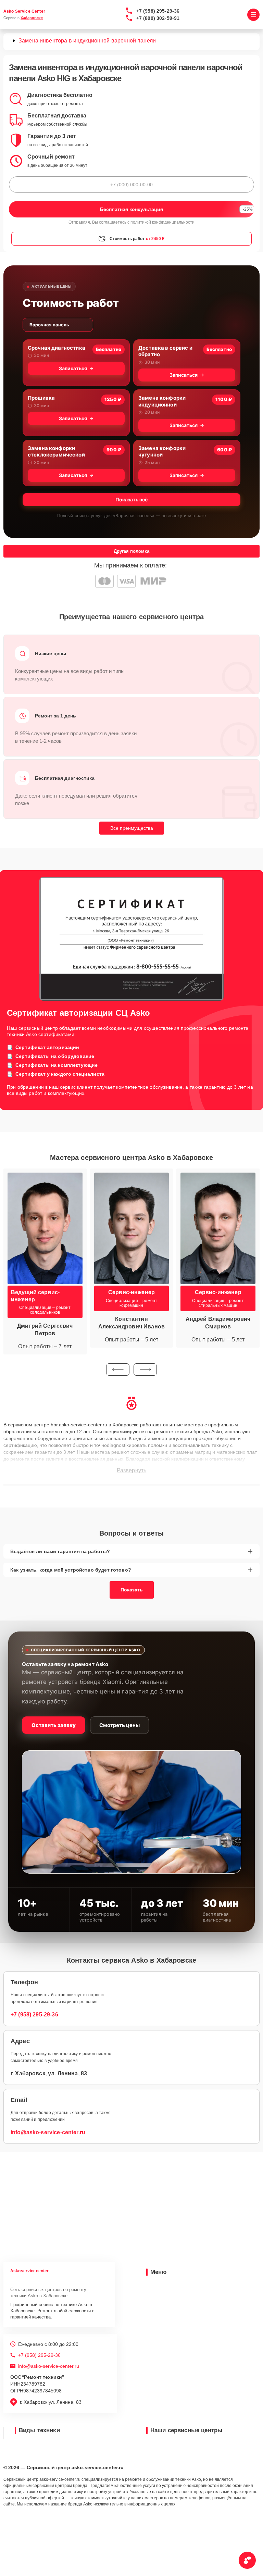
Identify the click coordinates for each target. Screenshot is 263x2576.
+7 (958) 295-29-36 (158, 11)
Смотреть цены (120, 1725)
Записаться (73, 368)
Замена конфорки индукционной (162, 401)
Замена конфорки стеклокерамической (56, 452)
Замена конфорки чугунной (162, 452)
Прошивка (41, 398)
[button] (118, 1370)
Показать (132, 1590)
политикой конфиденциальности (162, 222)
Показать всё (131, 499)
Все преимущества (132, 828)
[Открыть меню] (253, 15)
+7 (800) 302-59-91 (158, 18)
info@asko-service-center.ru (48, 2132)
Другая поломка (131, 551)
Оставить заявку (54, 1725)
